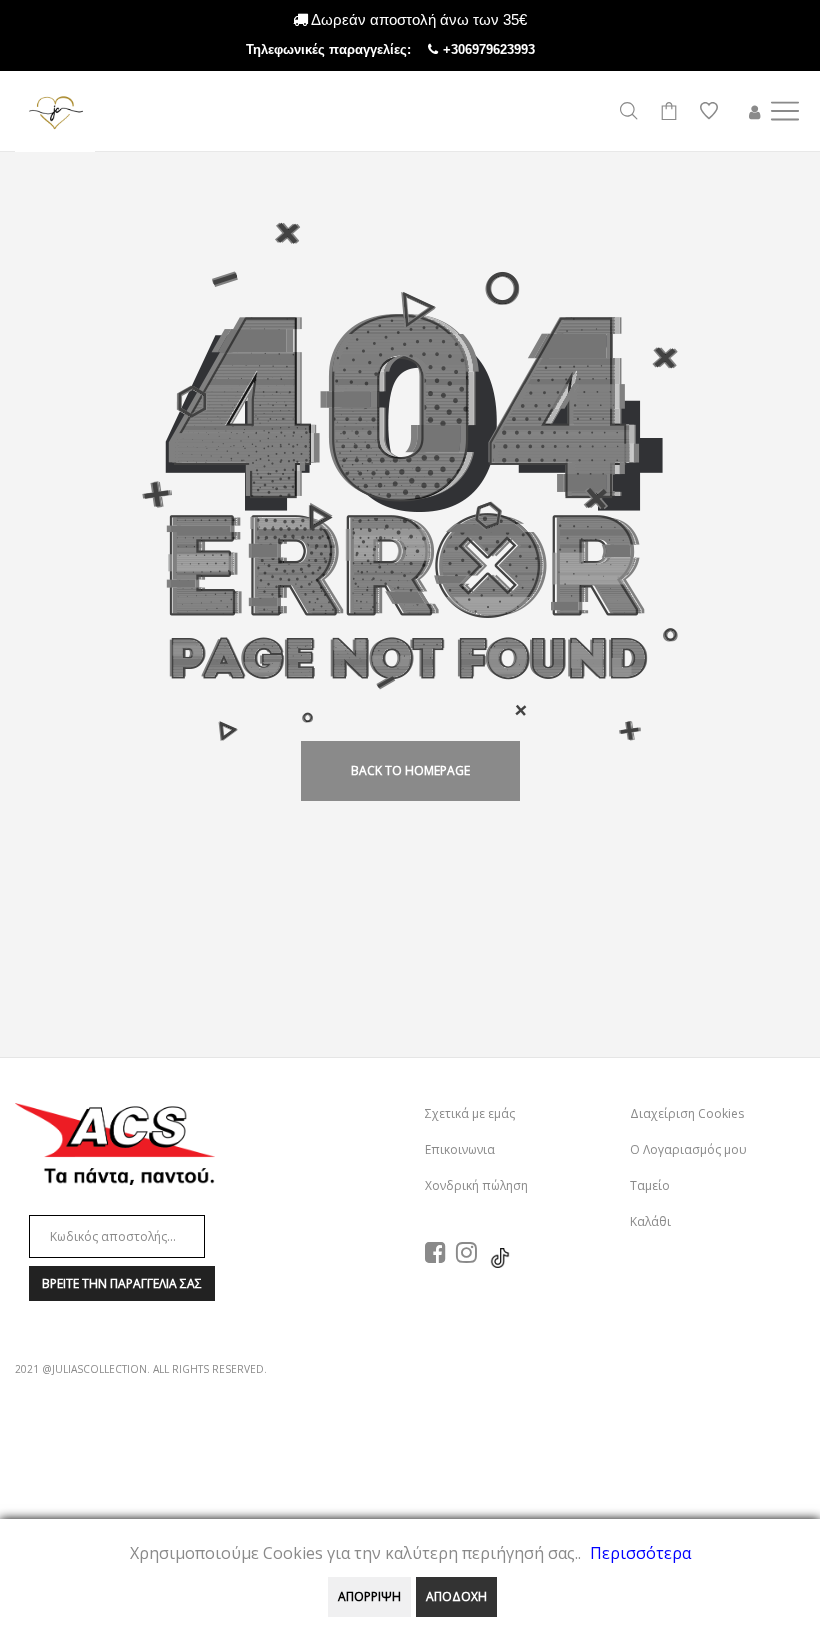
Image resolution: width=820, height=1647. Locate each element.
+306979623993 (509, 49)
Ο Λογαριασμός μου (688, 1149)
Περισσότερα (640, 1553)
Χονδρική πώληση (476, 1185)
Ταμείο (650, 1185)
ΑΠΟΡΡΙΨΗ (369, 1596)
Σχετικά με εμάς (470, 1113)
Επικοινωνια (460, 1149)
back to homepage (410, 770)
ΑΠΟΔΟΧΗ (456, 1596)
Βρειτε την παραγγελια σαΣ (122, 1283)
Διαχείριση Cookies (687, 1113)
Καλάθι (650, 1221)
